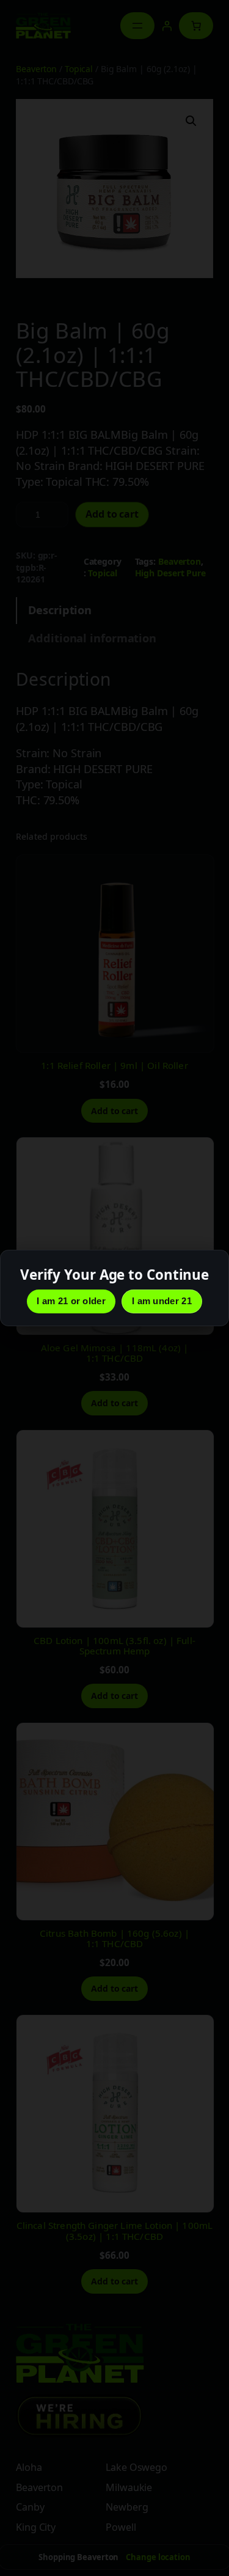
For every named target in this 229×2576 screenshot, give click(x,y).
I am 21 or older (71, 1301)
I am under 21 (162, 1301)
